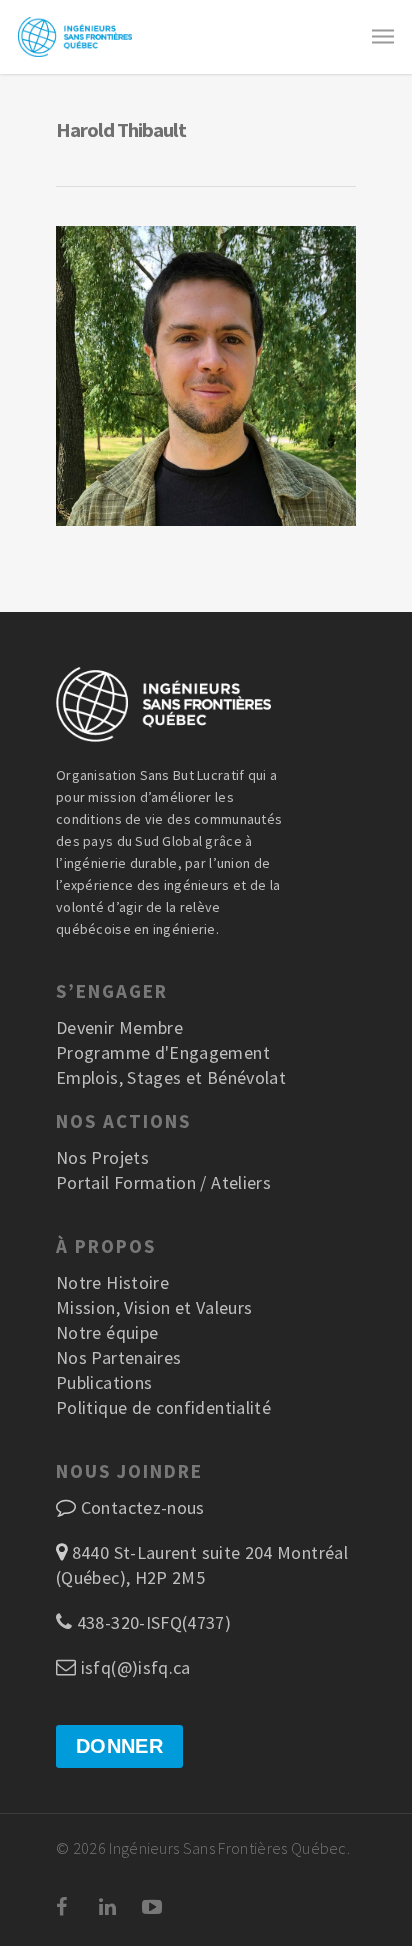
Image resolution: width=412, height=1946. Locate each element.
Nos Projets (102, 1157)
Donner (119, 1746)
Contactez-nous (143, 1507)
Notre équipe (107, 1332)
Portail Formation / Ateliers (163, 1182)
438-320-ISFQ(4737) (151, 1622)
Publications (104, 1382)
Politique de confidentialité (163, 1407)
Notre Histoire (112, 1282)
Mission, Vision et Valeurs (154, 1307)
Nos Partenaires (118, 1357)
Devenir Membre (119, 1027)
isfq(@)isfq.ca (133, 1667)
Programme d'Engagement (163, 1052)
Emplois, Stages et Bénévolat (171, 1077)
